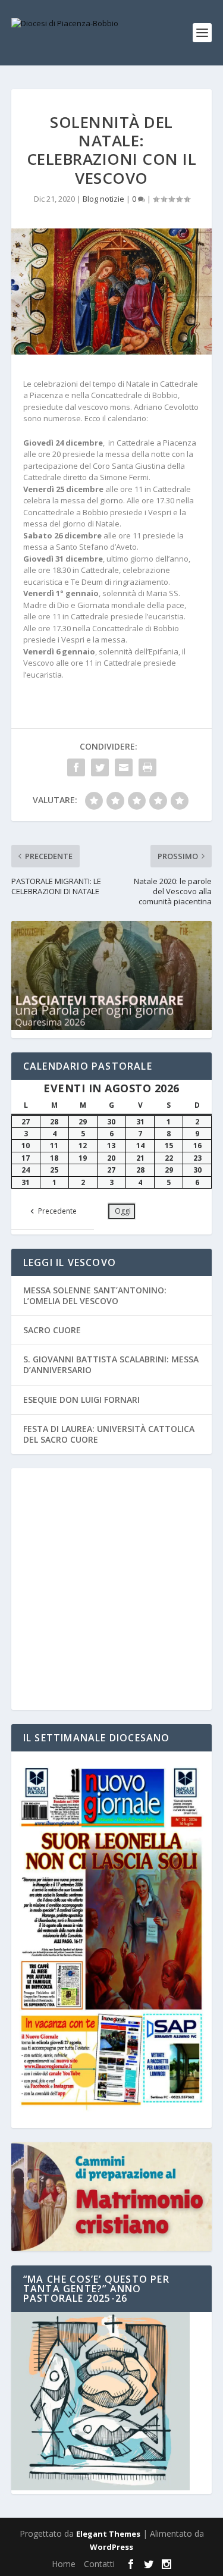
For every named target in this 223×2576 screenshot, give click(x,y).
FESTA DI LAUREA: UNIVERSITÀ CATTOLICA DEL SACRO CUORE (109, 1434)
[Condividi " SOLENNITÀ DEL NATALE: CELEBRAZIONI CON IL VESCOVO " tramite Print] (147, 767)
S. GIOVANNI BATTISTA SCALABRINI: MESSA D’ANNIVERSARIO (111, 1364)
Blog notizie (103, 199)
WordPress (111, 2547)
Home (64, 2564)
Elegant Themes (108, 2534)
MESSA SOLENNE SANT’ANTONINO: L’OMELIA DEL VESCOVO (95, 1295)
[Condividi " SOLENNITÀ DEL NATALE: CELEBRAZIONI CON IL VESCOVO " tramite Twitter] (100, 767)
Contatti (99, 2564)
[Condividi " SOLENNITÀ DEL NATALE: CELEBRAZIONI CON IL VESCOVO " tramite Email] (124, 767)
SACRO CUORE (52, 1330)
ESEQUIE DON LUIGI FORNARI (81, 1400)
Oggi (123, 1211)
